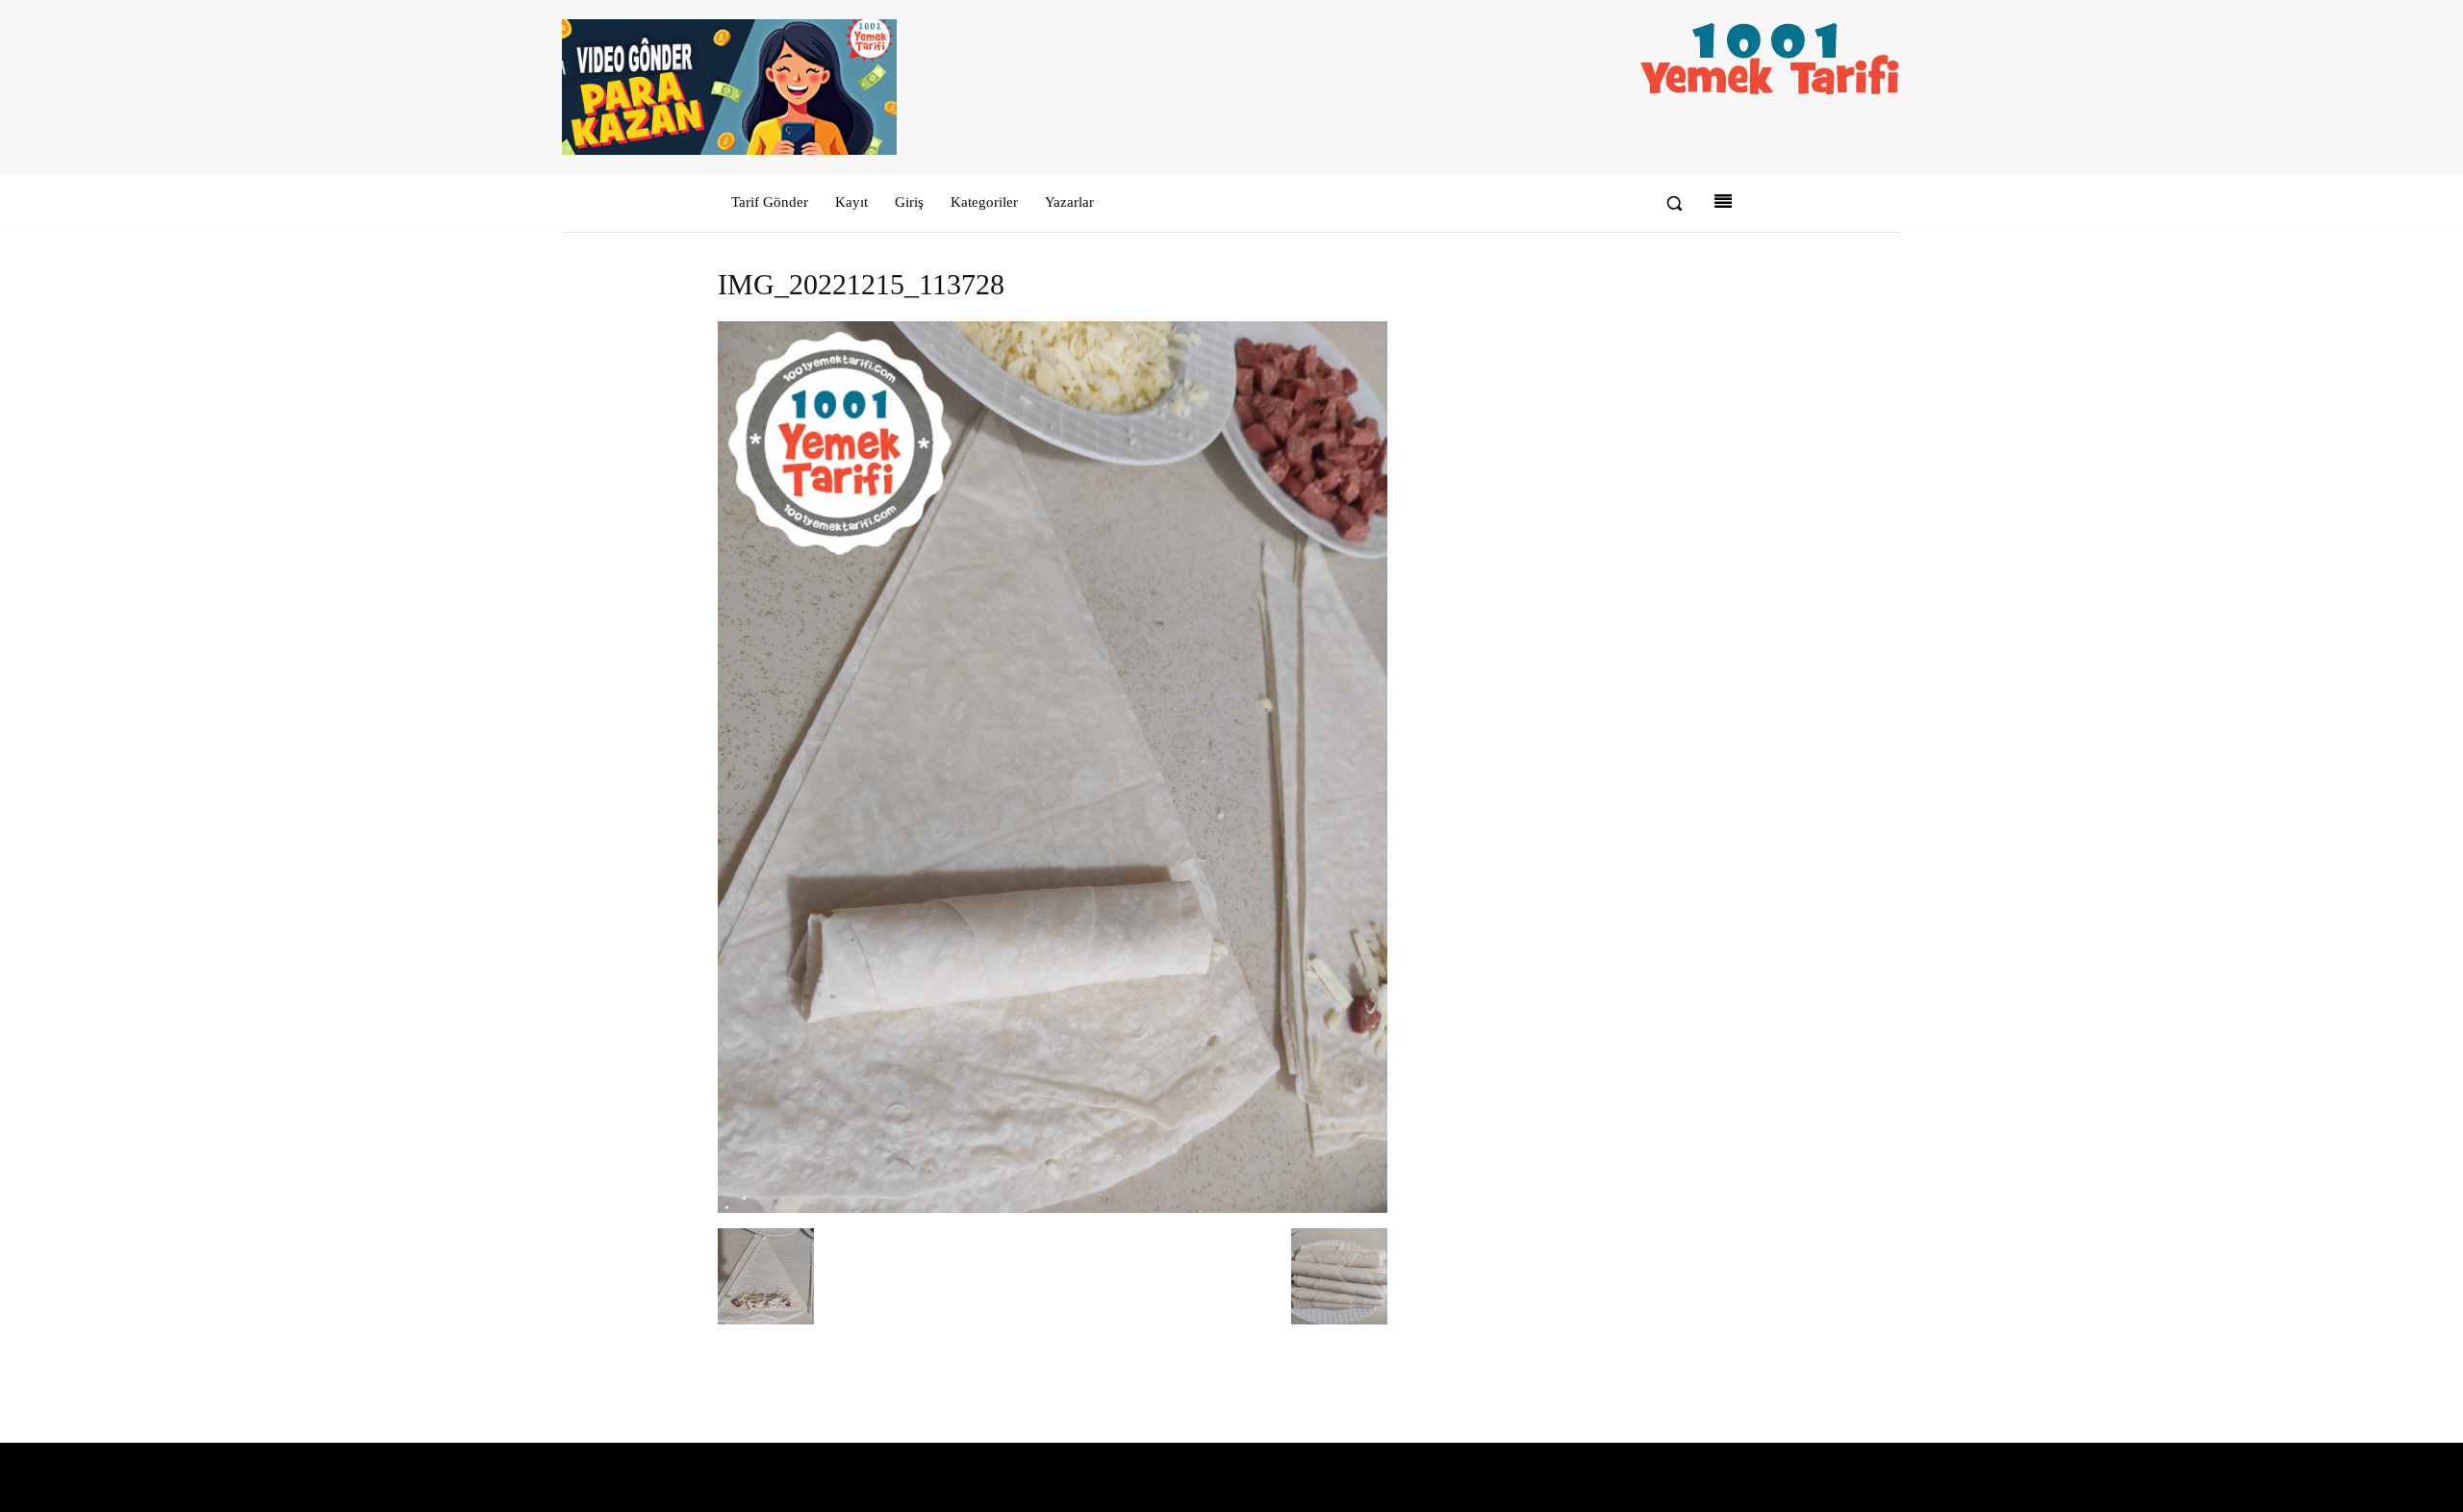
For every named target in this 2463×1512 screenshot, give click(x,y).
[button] (1674, 203)
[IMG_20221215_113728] (1053, 1209)
